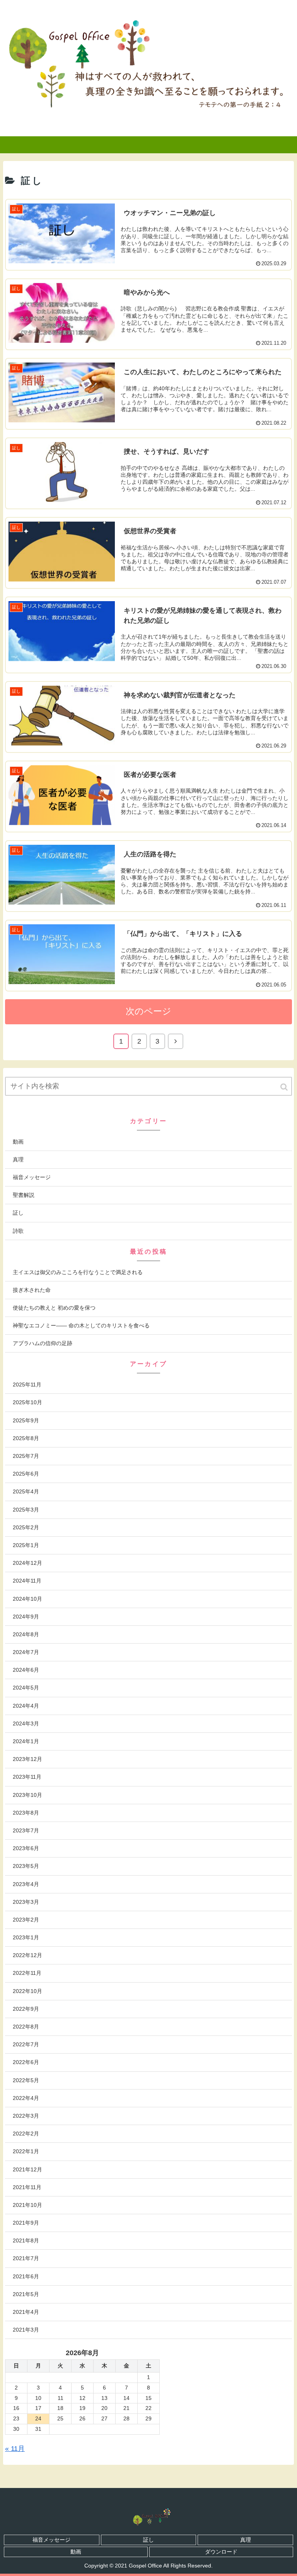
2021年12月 (27, 2169)
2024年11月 (27, 1581)
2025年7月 (26, 1456)
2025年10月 (27, 1402)
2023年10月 (27, 1795)
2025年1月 (26, 1545)
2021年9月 (26, 2223)
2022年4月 (26, 2098)
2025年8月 (26, 1438)
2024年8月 (26, 1634)
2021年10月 (27, 2205)
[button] (285, 1087)
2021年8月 (26, 2240)
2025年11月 (27, 1385)
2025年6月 (26, 1474)
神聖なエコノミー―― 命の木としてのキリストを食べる (81, 1325)
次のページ (148, 1011)
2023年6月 (26, 1848)
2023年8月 (26, 1813)
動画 (18, 1142)
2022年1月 (26, 2151)
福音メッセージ (32, 1177)
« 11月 (15, 2449)
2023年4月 (26, 1884)
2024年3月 (26, 1724)
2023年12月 (27, 1759)
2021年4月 (26, 2312)
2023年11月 (27, 1777)
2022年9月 (26, 2009)
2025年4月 (26, 1491)
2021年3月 (26, 2330)
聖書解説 (24, 1195)
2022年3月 (26, 2116)
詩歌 (18, 1231)
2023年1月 (26, 1937)
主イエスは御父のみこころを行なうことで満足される (78, 1272)
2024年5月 (26, 1688)
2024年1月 (26, 1741)
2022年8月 (26, 2027)
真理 (18, 1159)
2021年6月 (26, 2276)
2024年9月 (26, 1617)
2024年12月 (27, 1563)
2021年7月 (26, 2258)
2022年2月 (26, 2134)
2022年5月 (26, 2080)
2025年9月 (26, 1420)
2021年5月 (26, 2294)
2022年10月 (27, 1991)
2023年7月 (26, 1830)
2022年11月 (27, 1973)
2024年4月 (26, 1706)
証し (18, 1213)
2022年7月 (26, 2044)
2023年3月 (26, 1902)
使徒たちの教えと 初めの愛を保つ (54, 1308)
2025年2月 (26, 1527)
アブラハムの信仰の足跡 (43, 1343)
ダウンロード (221, 2552)
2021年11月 (27, 2187)
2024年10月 (27, 1599)
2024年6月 (26, 1670)
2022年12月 (27, 1955)
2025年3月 (26, 1510)
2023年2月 (26, 1920)
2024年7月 (26, 1652)
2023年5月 (26, 1866)
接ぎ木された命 (32, 1290)
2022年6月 (26, 2062)
